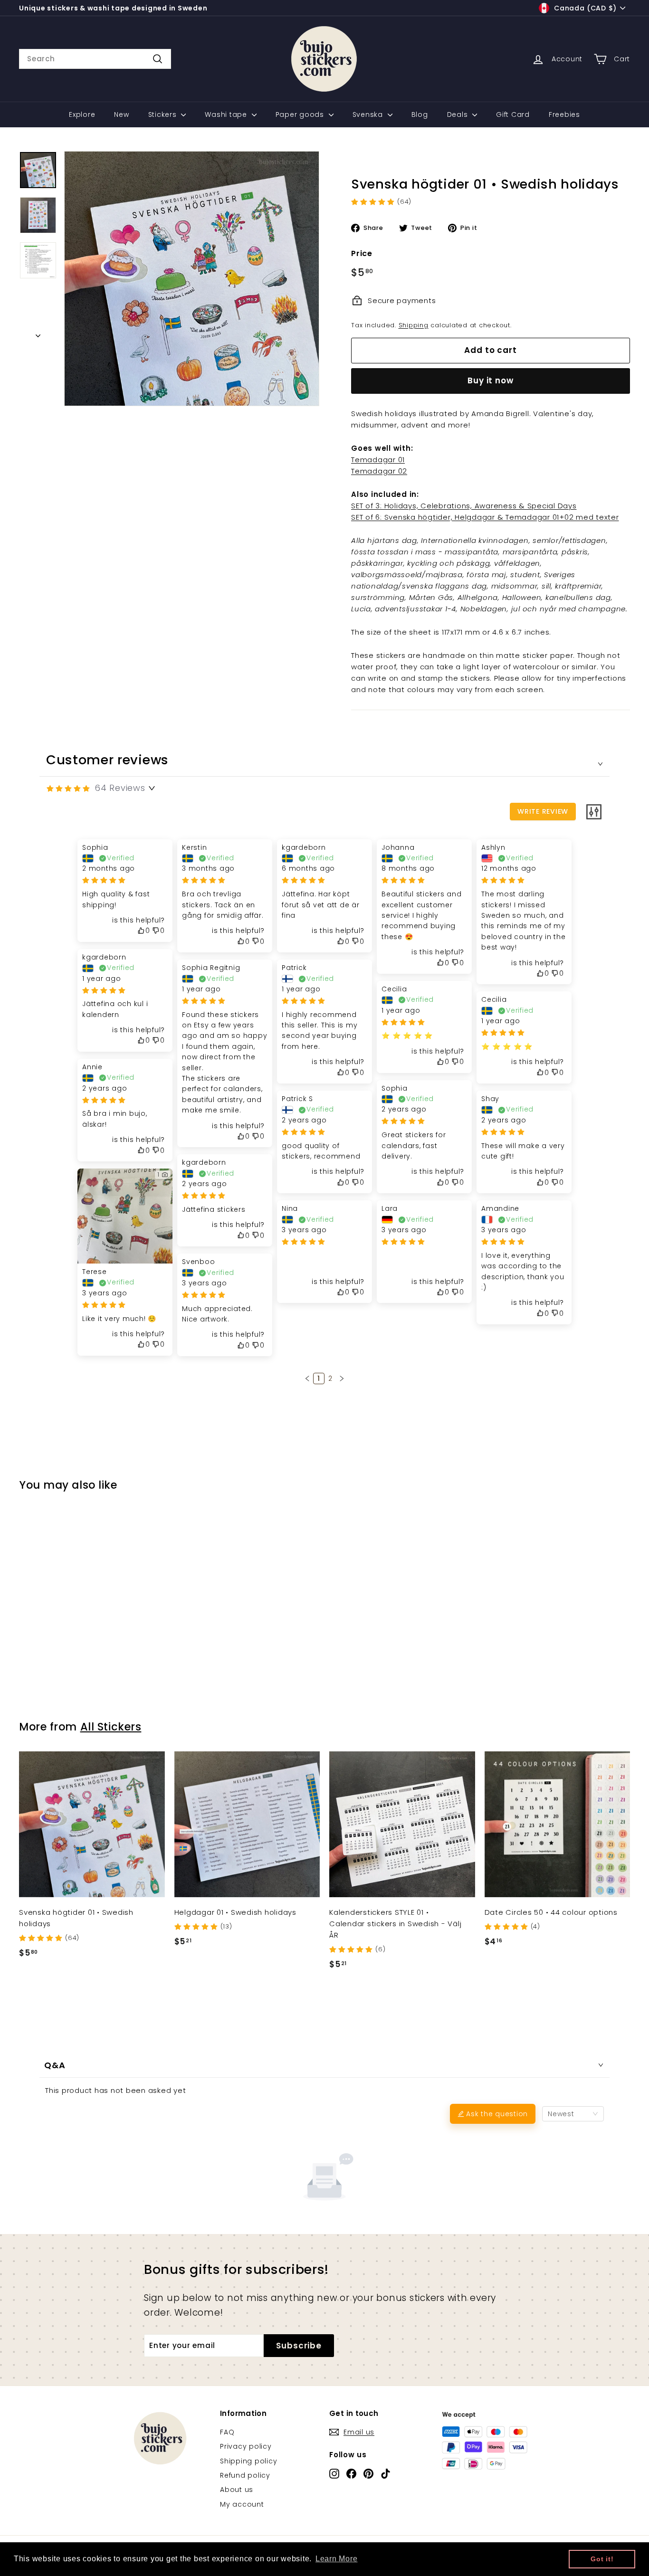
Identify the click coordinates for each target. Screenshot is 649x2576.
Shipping (414, 325)
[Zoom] (192, 279)
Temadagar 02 (379, 471)
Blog (420, 114)
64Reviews (120, 788)
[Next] (38, 333)
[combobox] (95, 59)
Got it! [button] (602, 2559)
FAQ (227, 2432)
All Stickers (111, 1727)
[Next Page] (342, 1378)
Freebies (564, 114)
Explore (82, 114)
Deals (459, 114)
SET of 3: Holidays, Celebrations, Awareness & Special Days (464, 506)
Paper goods (301, 114)
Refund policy (245, 2475)
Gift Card (513, 114)
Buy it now (491, 380)
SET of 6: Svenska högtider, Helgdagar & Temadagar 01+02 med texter (485, 517)
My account (242, 2504)
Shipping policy (248, 2461)
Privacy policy (246, 2446)
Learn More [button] (337, 2559)
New (121, 114)
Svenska (369, 114)
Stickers (164, 114)
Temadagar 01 (378, 460)
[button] (307, 1378)
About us (237, 2490)
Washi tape (227, 114)
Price (362, 253)
